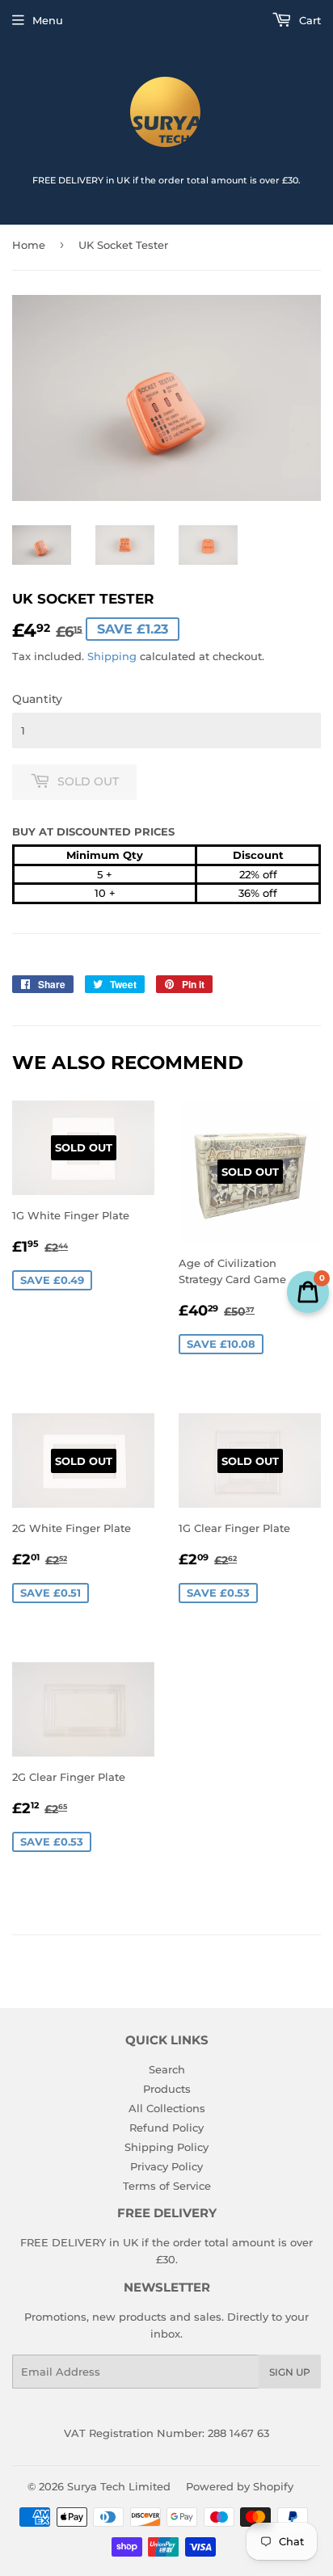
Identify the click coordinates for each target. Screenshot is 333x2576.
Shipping (112, 656)
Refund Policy (166, 2128)
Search (167, 2069)
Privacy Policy (166, 2166)
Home (29, 245)
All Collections (167, 2108)
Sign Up (290, 2372)
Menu (48, 20)
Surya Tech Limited (119, 2486)
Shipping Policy (166, 2147)
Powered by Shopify (240, 2486)
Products (167, 2089)
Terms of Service (167, 2186)
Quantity (37, 699)
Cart (308, 20)
